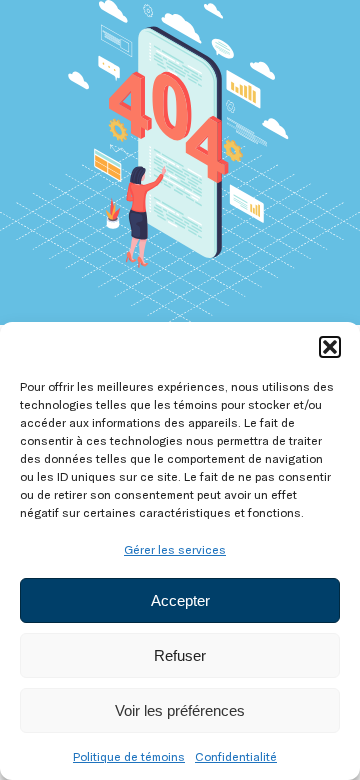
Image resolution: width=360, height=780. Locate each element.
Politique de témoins (129, 756)
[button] (330, 347)
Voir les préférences (180, 710)
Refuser (180, 655)
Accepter (180, 600)
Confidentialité (236, 756)
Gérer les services (175, 549)
